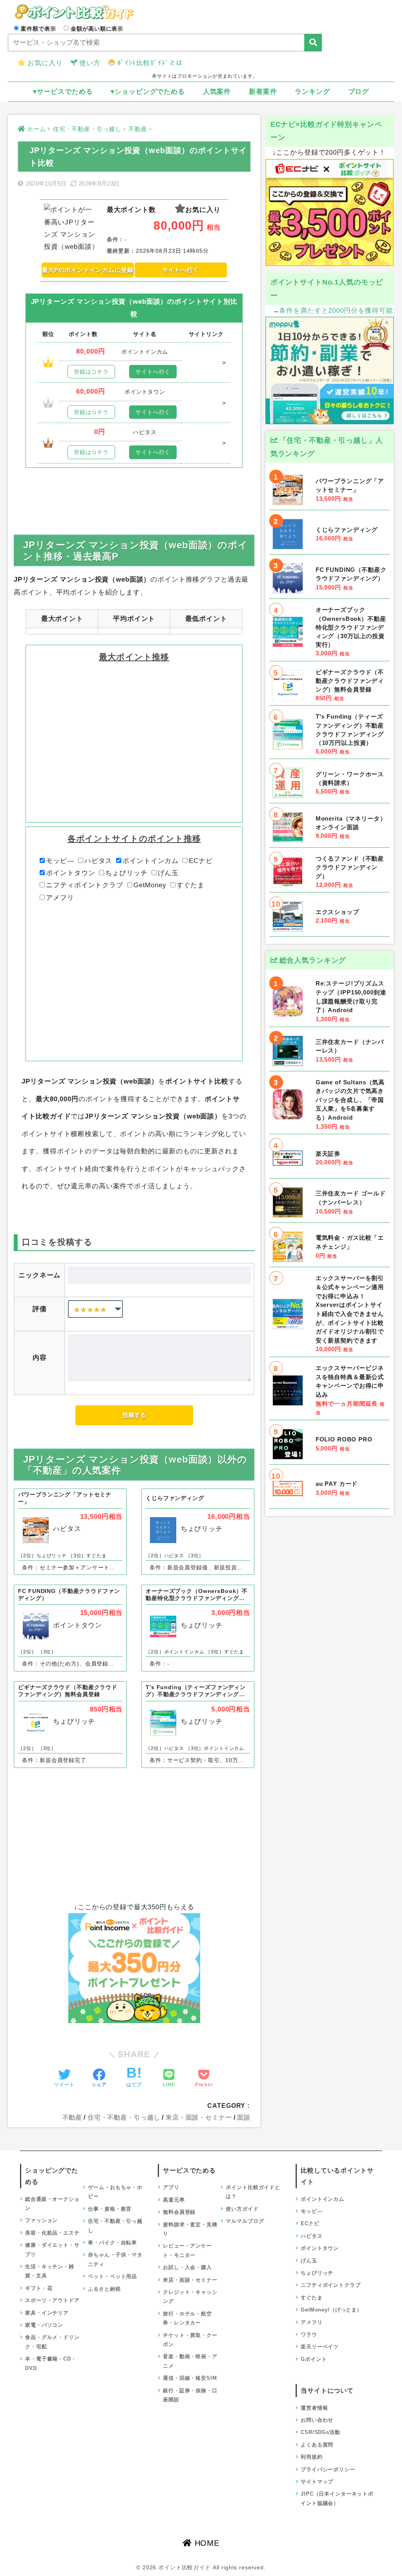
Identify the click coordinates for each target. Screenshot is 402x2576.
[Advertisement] (134, 491)
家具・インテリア (47, 2313)
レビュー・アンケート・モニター (187, 2250)
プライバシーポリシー (328, 2469)
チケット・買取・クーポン (190, 2340)
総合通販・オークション (52, 2204)
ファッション (41, 2220)
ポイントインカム (151, 861)
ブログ (359, 92)
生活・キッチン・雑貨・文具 (50, 2271)
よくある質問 (317, 2445)
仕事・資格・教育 (110, 2209)
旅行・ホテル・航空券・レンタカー (187, 2318)
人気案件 (217, 92)
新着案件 (263, 92)
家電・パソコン (44, 2325)
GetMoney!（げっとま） (332, 2310)
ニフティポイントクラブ (84, 885)
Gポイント (314, 2359)
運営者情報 (314, 2408)
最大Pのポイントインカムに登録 (88, 270)
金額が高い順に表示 (97, 29)
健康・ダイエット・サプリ (52, 2249)
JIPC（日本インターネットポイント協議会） (337, 2498)
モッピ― (60, 861)
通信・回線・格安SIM (190, 2378)
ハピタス (98, 861)
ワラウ (309, 2334)
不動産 (72, 2117)
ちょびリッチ (126, 873)
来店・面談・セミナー (199, 2117)
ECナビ (201, 861)
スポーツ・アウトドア (52, 2300)
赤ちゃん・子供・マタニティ (115, 2259)
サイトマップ (317, 2482)
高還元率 (174, 2200)
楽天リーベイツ (320, 2347)
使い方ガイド (242, 2209)
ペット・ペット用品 (112, 2276)
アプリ (171, 2187)
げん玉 (168, 873)
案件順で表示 (38, 29)
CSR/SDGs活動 (321, 2432)
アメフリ (60, 898)
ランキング (312, 92)
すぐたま (191, 885)
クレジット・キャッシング (190, 2297)
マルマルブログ (245, 2221)
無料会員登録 (179, 2212)
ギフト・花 (39, 2288)
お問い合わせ (317, 2420)
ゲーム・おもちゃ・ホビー (115, 2192)
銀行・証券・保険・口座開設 (190, 2395)
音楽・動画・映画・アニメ (190, 2361)
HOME (206, 2543)
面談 (244, 2117)
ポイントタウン (70, 873)
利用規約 (312, 2457)
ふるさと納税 (104, 2289)
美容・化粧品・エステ (52, 2233)
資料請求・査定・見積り (190, 2229)
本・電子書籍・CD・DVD (51, 2363)
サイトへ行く (181, 270)
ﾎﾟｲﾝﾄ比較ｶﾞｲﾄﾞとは (150, 63)
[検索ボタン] (313, 43)
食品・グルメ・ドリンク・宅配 (52, 2342)
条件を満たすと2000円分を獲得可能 (336, 311)
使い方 (90, 63)
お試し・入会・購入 (187, 2267)
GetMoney (150, 885)
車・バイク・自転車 (112, 2243)
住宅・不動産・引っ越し (124, 2117)
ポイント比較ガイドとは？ (253, 2192)
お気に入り (45, 63)
